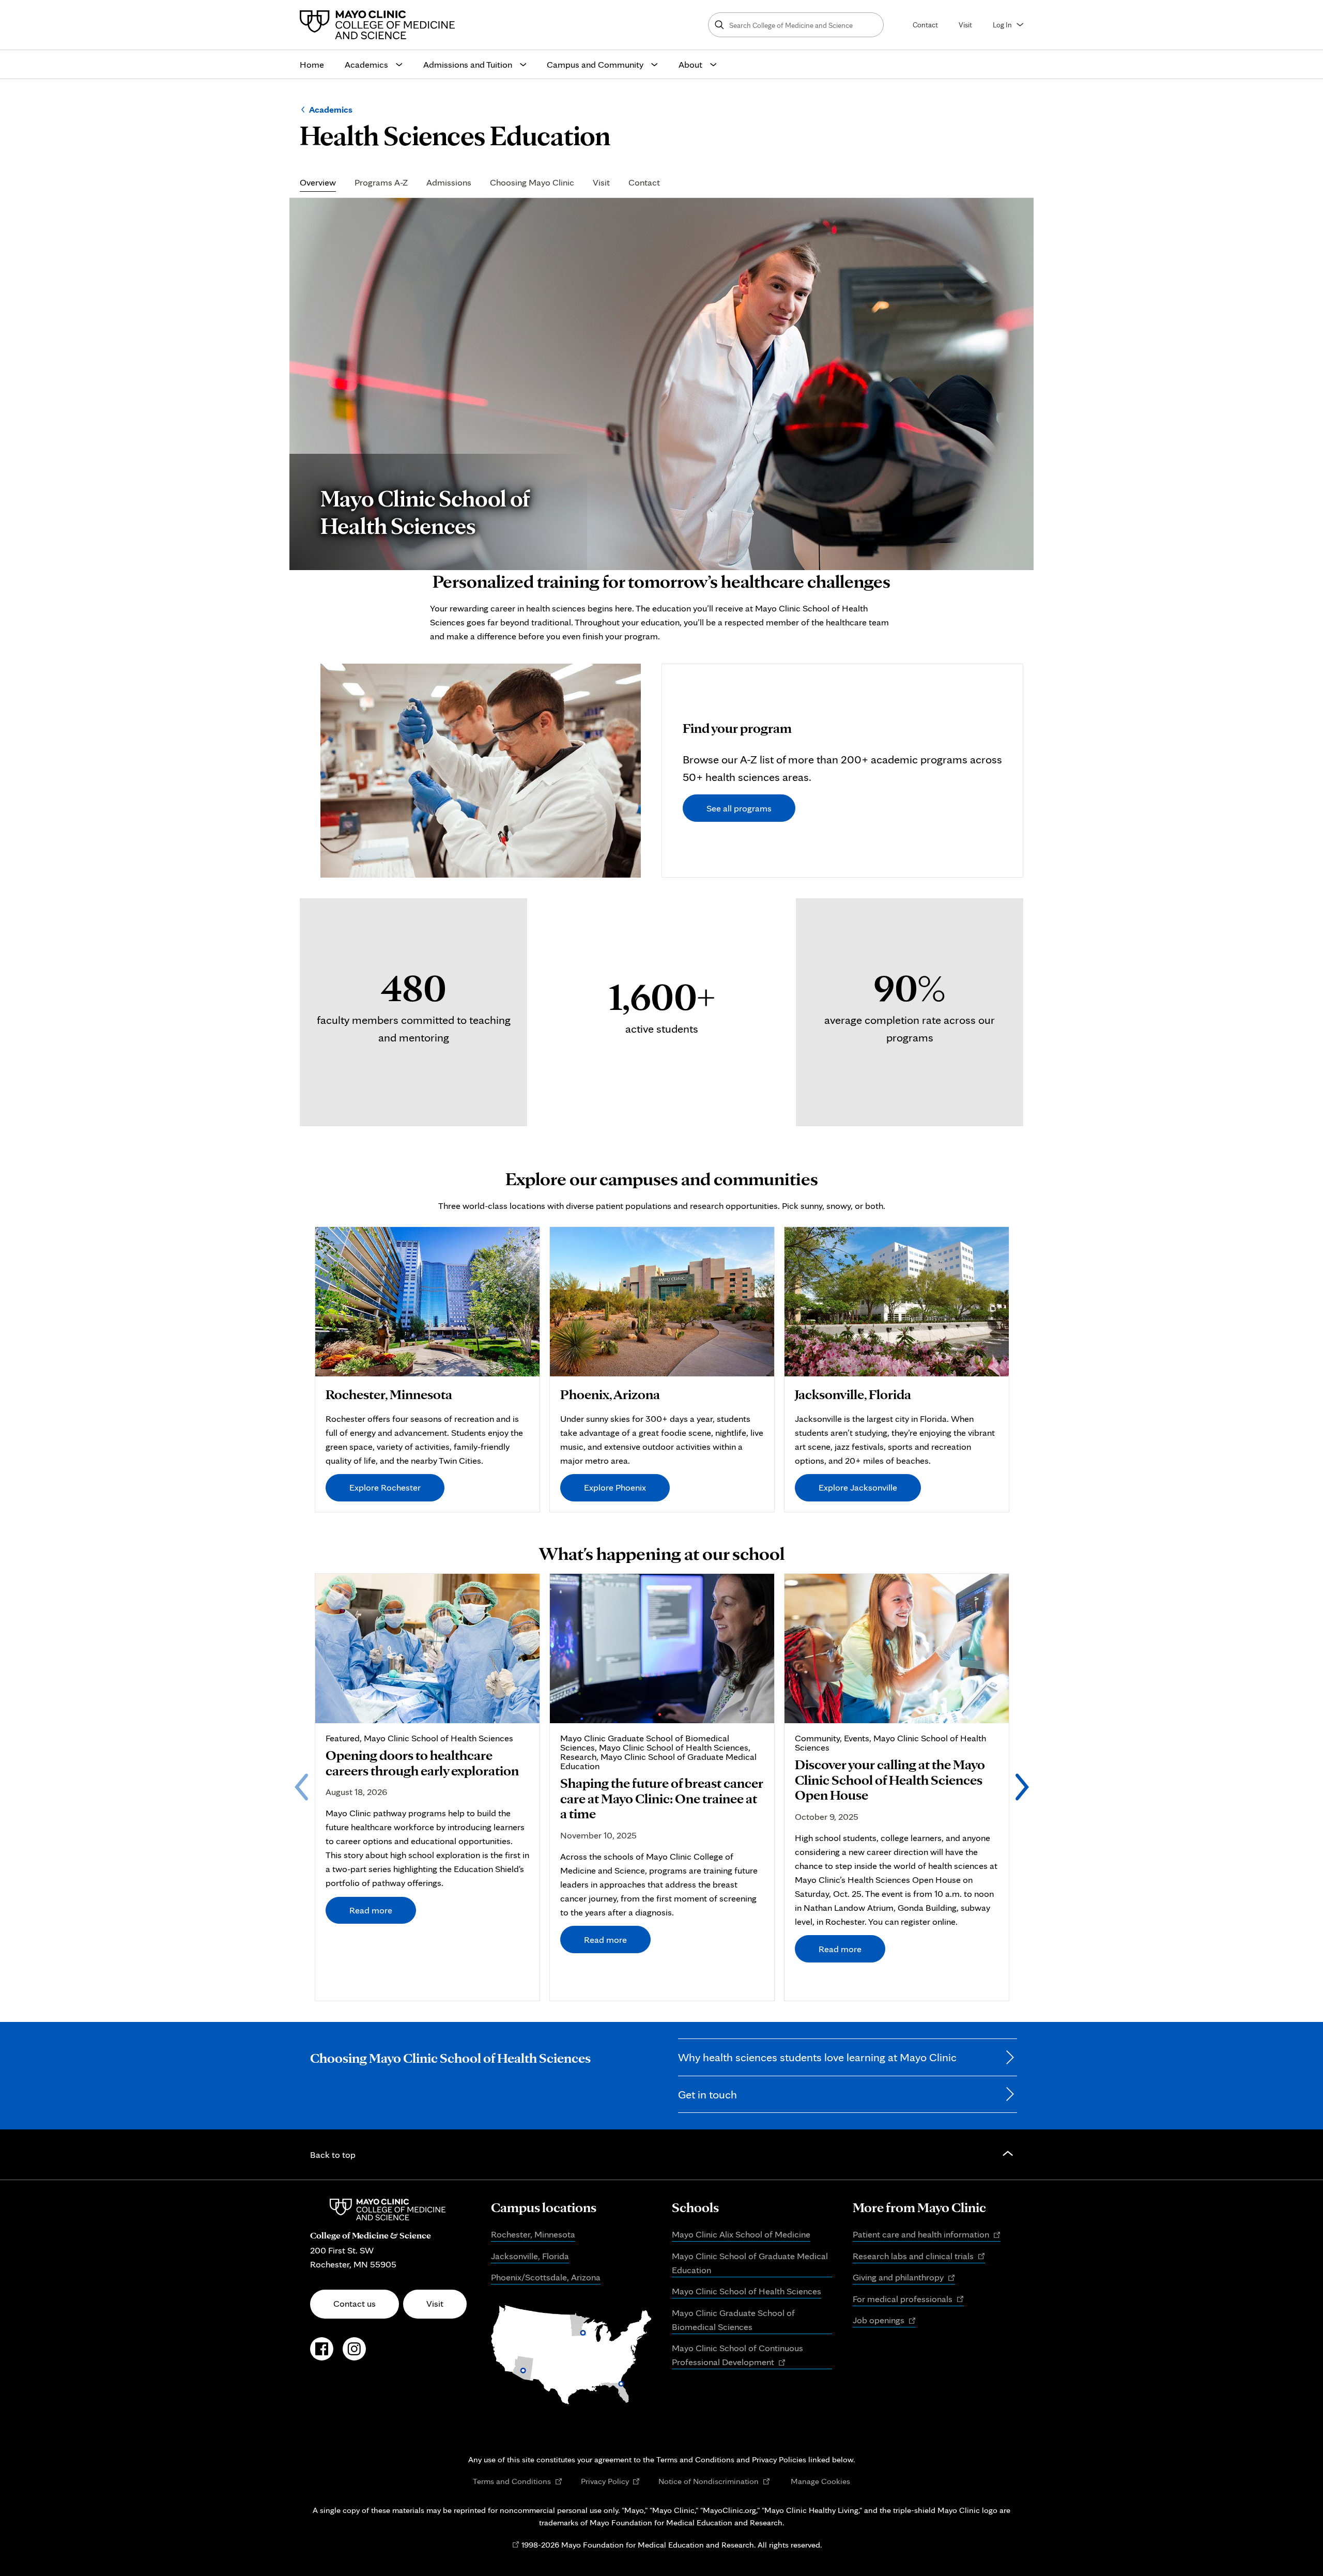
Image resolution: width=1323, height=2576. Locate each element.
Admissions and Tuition (468, 64)
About (690, 64)
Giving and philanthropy (904, 2278)
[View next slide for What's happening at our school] (1022, 1787)
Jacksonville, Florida (530, 2256)
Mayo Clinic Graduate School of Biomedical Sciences (733, 2320)
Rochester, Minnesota (533, 2234)
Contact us (355, 2303)
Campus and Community (595, 64)
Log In (1002, 25)
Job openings (884, 2321)
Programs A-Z (381, 183)
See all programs (739, 808)
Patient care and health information (927, 2235)
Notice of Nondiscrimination (714, 2481)
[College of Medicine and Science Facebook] (322, 2354)
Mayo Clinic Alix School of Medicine (741, 2234)
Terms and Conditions (518, 2481)
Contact (925, 25)
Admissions (449, 183)
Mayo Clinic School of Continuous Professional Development (737, 2356)
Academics (366, 64)
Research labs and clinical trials (919, 2257)
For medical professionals (908, 2299)
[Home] (380, 25)
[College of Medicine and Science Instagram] (354, 2354)
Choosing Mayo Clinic (532, 183)
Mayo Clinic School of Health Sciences (747, 2291)
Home (312, 64)
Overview (318, 183)
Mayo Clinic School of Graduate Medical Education (750, 2263)
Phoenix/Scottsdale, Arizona (546, 2277)
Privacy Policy (611, 2481)
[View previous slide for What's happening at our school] (301, 1787)
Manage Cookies (820, 2481)
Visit (965, 25)
